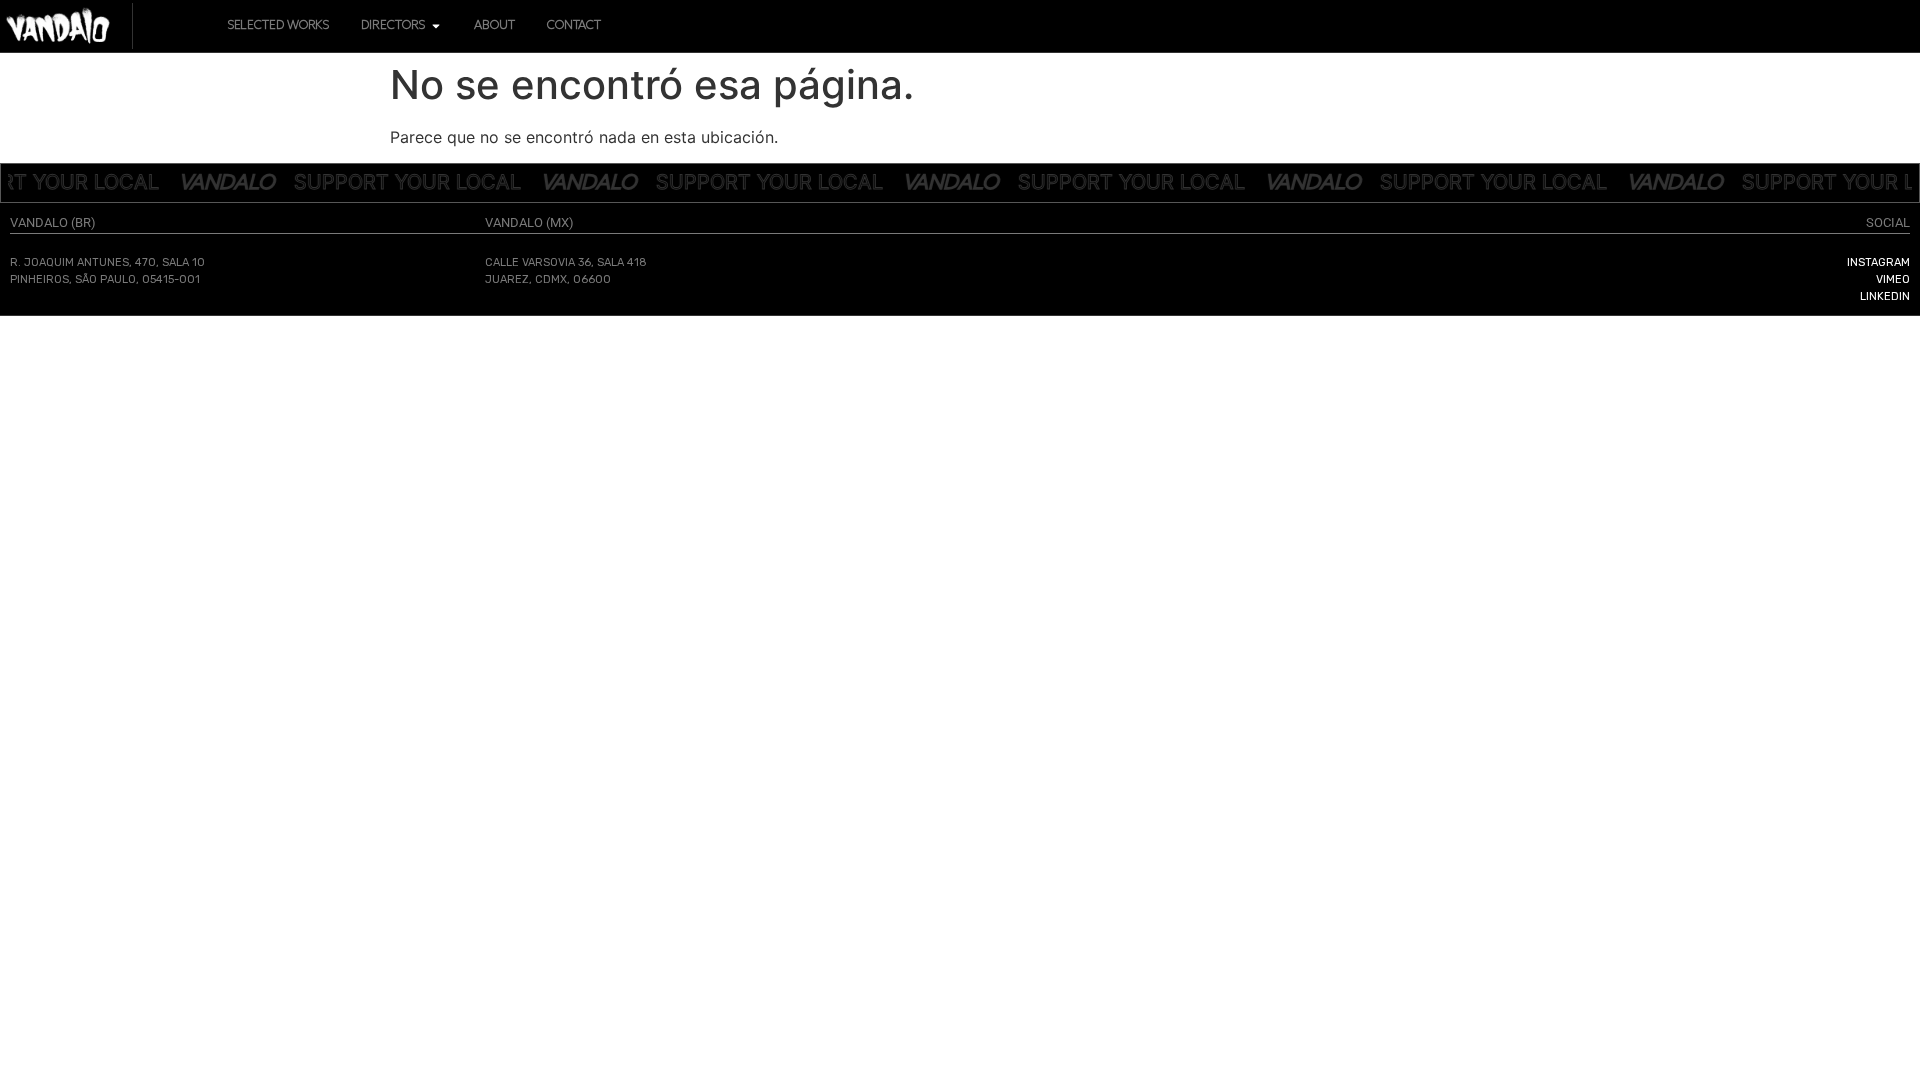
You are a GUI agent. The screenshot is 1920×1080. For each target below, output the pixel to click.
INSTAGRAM (1878, 262)
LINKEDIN (1885, 296)
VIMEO (1893, 279)
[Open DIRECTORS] (436, 26)
